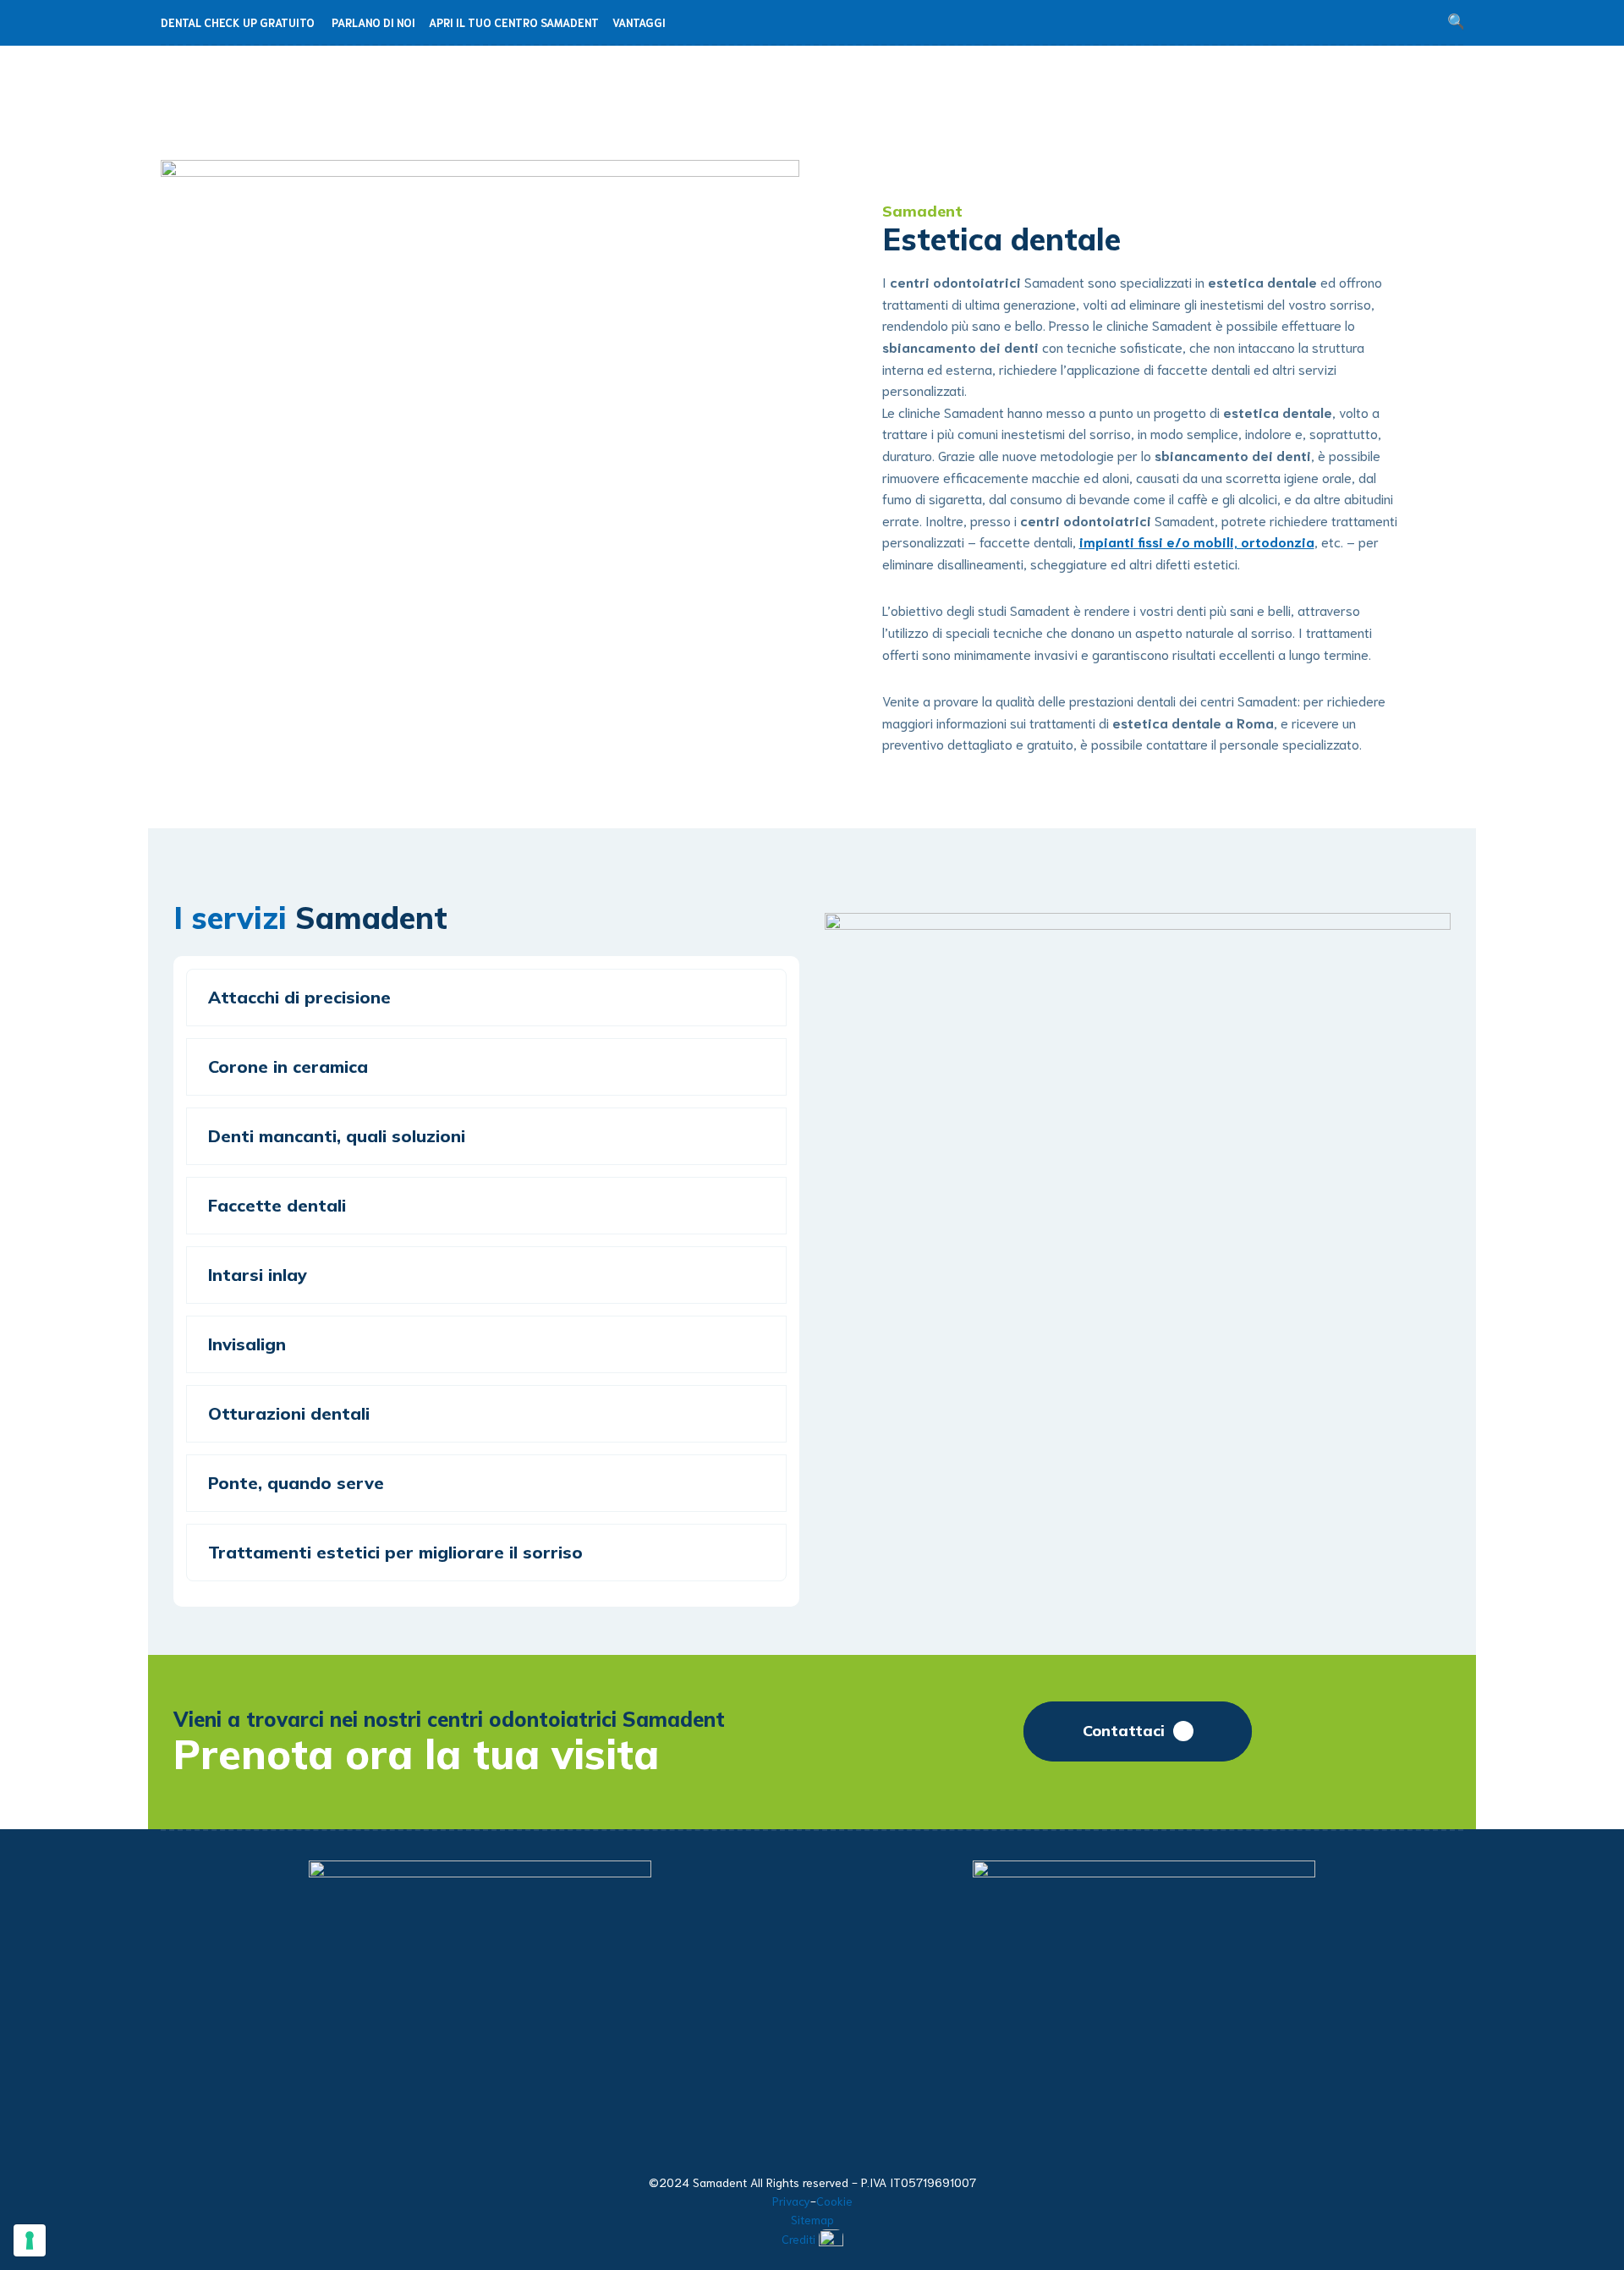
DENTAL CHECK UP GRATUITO (238, 22)
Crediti (798, 2239)
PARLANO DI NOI (373, 22)
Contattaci (1124, 1731)
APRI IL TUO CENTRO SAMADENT (514, 22)
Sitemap (812, 2219)
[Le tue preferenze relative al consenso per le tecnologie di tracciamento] (30, 2240)
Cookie (834, 2201)
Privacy (791, 2201)
